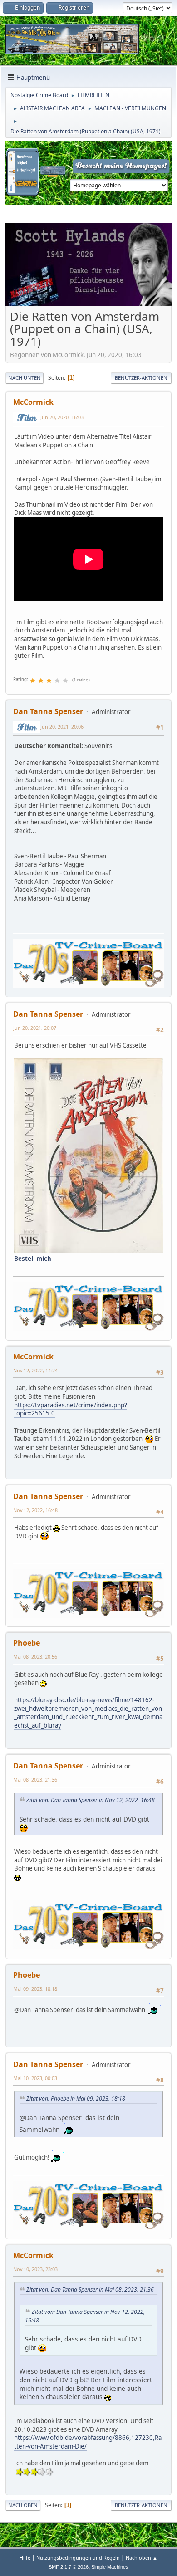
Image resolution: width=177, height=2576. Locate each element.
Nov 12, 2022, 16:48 (35, 1510)
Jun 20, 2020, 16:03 (62, 417)
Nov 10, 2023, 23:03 (35, 2269)
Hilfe (25, 2558)
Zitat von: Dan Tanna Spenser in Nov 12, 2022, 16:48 (91, 1800)
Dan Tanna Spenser (48, 711)
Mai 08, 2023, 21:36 (35, 1780)
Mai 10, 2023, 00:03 (35, 2078)
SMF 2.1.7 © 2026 (69, 2567)
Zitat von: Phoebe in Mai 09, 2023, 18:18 (76, 2099)
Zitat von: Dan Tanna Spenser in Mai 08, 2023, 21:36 (90, 2290)
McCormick (33, 402)
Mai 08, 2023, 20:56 (35, 1657)
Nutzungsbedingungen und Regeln (78, 2558)
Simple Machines (110, 2567)
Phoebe (27, 1643)
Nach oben (23, 2505)
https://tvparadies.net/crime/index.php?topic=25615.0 (71, 1409)
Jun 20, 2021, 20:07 (35, 1028)
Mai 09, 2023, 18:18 (35, 1989)
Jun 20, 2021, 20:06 (62, 727)
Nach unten (25, 378)
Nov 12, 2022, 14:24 (35, 1370)
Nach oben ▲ (142, 2558)
